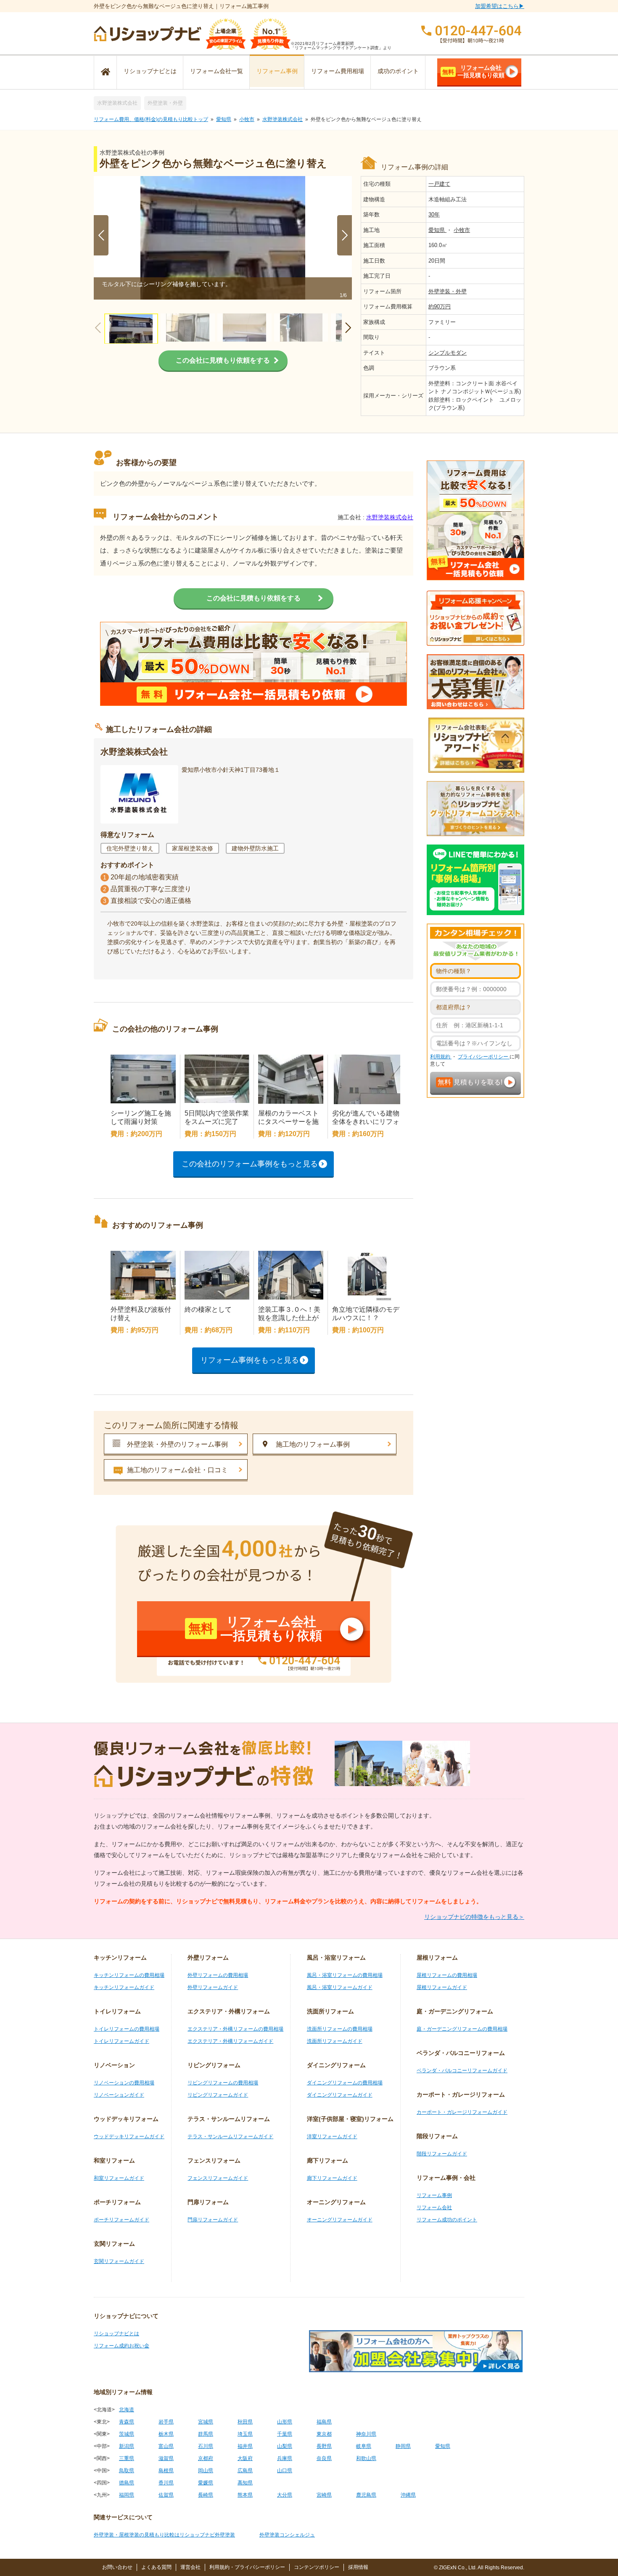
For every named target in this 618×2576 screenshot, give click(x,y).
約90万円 (440, 307)
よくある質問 (156, 2567)
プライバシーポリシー (484, 1057)
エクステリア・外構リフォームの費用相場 (235, 2029)
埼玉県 (245, 2434)
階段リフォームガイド (442, 2154)
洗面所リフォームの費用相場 (340, 2029)
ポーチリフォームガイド (121, 2220)
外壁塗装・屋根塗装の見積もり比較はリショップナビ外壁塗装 (164, 2535)
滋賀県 (166, 2458)
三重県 (127, 2458)
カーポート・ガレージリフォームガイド (462, 2112)
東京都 (324, 2434)
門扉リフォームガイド (213, 2220)
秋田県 (245, 2422)
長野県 (324, 2446)
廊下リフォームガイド (332, 2178)
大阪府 (245, 2458)
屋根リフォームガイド (442, 1987)
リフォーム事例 (277, 71)
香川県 (166, 2483)
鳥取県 (127, 2471)
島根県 (166, 2471)
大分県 (285, 2495)
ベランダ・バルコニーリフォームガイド (462, 2071)
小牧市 (247, 119)
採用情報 (358, 2567)
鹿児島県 (366, 2495)
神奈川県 (366, 2434)
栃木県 (166, 2434)
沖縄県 (408, 2495)
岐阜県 (364, 2446)
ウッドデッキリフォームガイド (129, 2137)
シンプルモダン (448, 353)
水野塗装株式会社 (117, 103)
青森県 (127, 2422)
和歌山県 (366, 2458)
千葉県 (285, 2434)
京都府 (206, 2458)
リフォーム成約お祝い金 (121, 2346)
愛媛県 (206, 2483)
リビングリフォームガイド (218, 2095)
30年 (434, 214)
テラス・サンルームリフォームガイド (230, 2137)
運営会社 (190, 2567)
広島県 (245, 2471)
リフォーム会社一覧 (217, 71)
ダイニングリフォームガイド (340, 2095)
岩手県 (166, 2422)
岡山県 (206, 2471)
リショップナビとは (150, 71)
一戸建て (439, 184)
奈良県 (324, 2458)
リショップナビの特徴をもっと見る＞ (474, 1917)
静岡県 (403, 2446)
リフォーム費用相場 (338, 71)
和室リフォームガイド (119, 2178)
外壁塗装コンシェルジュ (287, 2535)
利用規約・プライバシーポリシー (247, 2567)
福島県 (324, 2422)
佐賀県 (166, 2495)
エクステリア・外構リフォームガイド (230, 2041)
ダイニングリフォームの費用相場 (345, 2083)
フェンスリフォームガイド (218, 2178)
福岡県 (127, 2495)
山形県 (285, 2422)
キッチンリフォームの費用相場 (129, 1975)
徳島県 (127, 2483)
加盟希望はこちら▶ (500, 6)
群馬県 (206, 2434)
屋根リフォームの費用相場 (447, 1975)
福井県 (245, 2446)
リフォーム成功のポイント (447, 2220)
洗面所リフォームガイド (335, 2041)
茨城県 (127, 2434)
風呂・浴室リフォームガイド (340, 1987)
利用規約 (441, 1057)
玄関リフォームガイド (119, 2261)
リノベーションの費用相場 (124, 2083)
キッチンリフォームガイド (124, 1987)
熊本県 (245, 2495)
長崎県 (206, 2495)
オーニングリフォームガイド (340, 2220)
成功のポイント (398, 71)
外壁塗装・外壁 (165, 103)
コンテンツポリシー (317, 2567)
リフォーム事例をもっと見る (250, 1360)
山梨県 (285, 2446)
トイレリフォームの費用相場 (127, 2029)
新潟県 (127, 2446)
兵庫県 (285, 2458)
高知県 (245, 2483)
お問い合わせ (117, 2567)
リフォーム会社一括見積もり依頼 (473, 71)
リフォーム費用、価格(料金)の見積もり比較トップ (151, 119)
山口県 (285, 2471)
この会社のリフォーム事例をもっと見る (250, 1164)
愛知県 (224, 119)
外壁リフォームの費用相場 (218, 1975)
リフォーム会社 (434, 2208)
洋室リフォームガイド (332, 2137)
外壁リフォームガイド (213, 1987)
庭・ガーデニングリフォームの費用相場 (462, 2029)
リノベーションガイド (119, 2095)
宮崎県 (324, 2495)
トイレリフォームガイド (121, 2041)
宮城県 (206, 2422)
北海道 (127, 2410)
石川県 (206, 2446)
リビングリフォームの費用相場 (223, 2083)
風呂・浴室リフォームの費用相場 (345, 1975)
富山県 (166, 2446)
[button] (345, 235)
